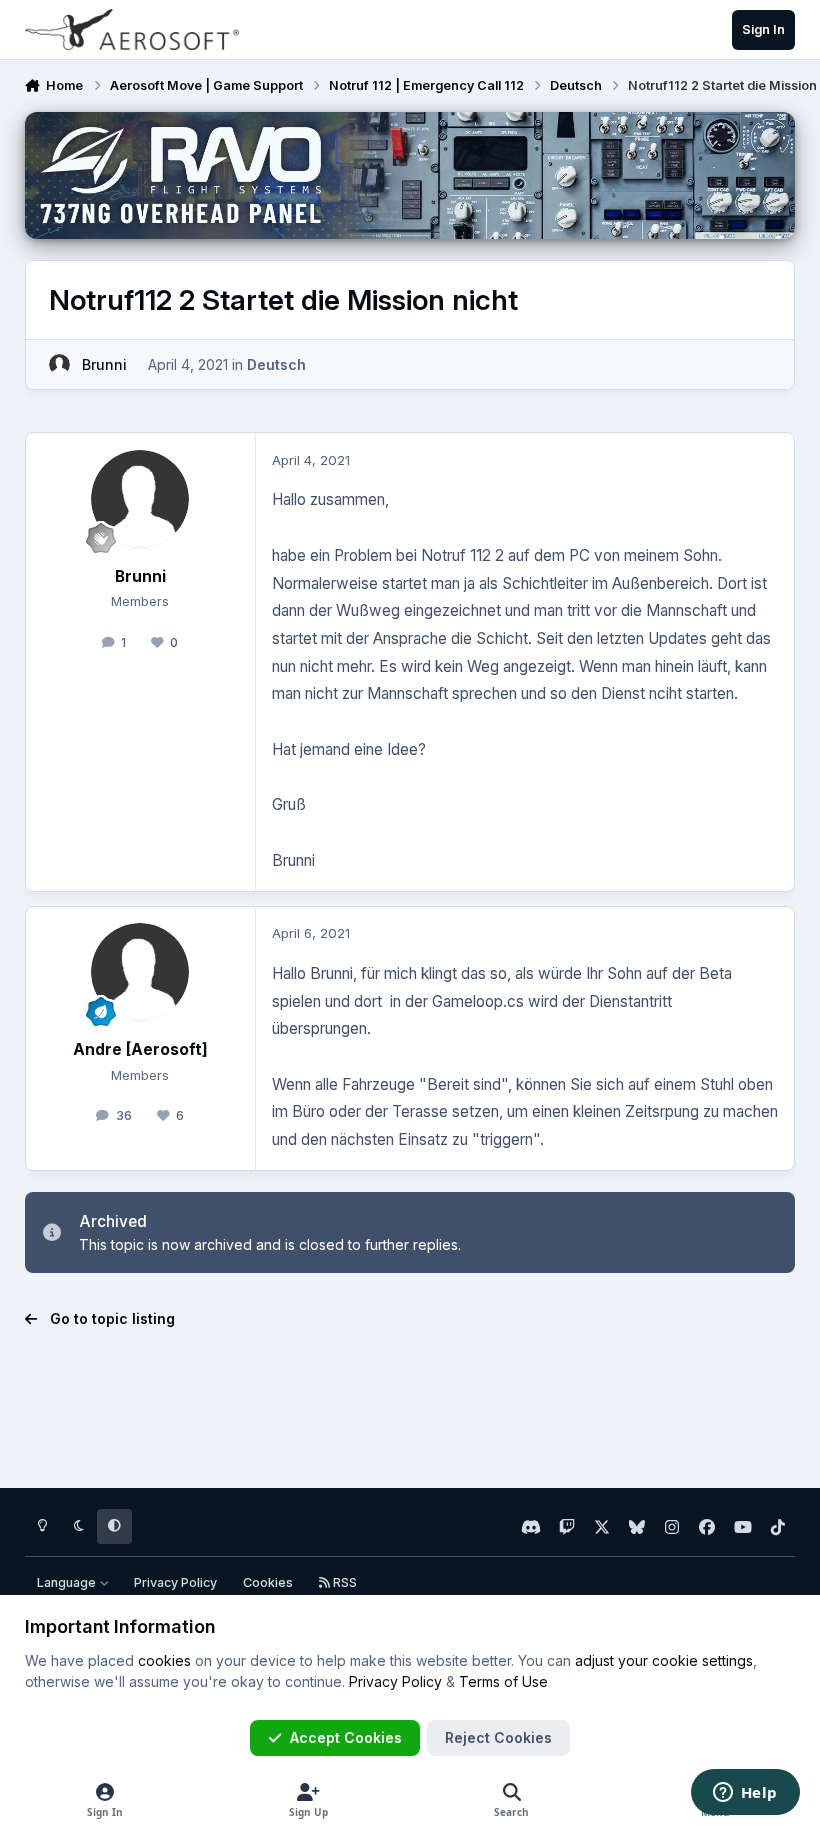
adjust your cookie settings (664, 1660)
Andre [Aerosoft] (140, 1049)
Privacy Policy (175, 1582)
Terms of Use (503, 1681)
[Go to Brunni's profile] (59, 364)
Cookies (268, 1582)
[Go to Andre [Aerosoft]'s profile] (140, 972)
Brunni (104, 364)
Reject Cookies (498, 1737)
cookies (164, 1660)
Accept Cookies (346, 1737)
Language (68, 1582)
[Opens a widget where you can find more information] (745, 1794)
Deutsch (276, 364)
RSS (343, 1582)
